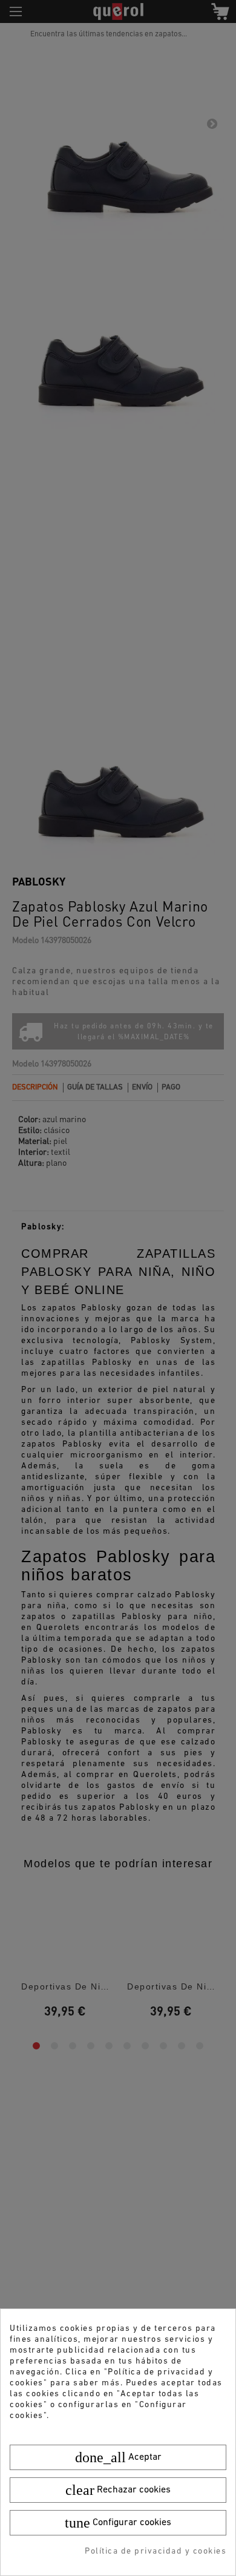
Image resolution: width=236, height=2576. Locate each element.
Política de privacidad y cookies (156, 2551)
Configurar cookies (118, 2523)
